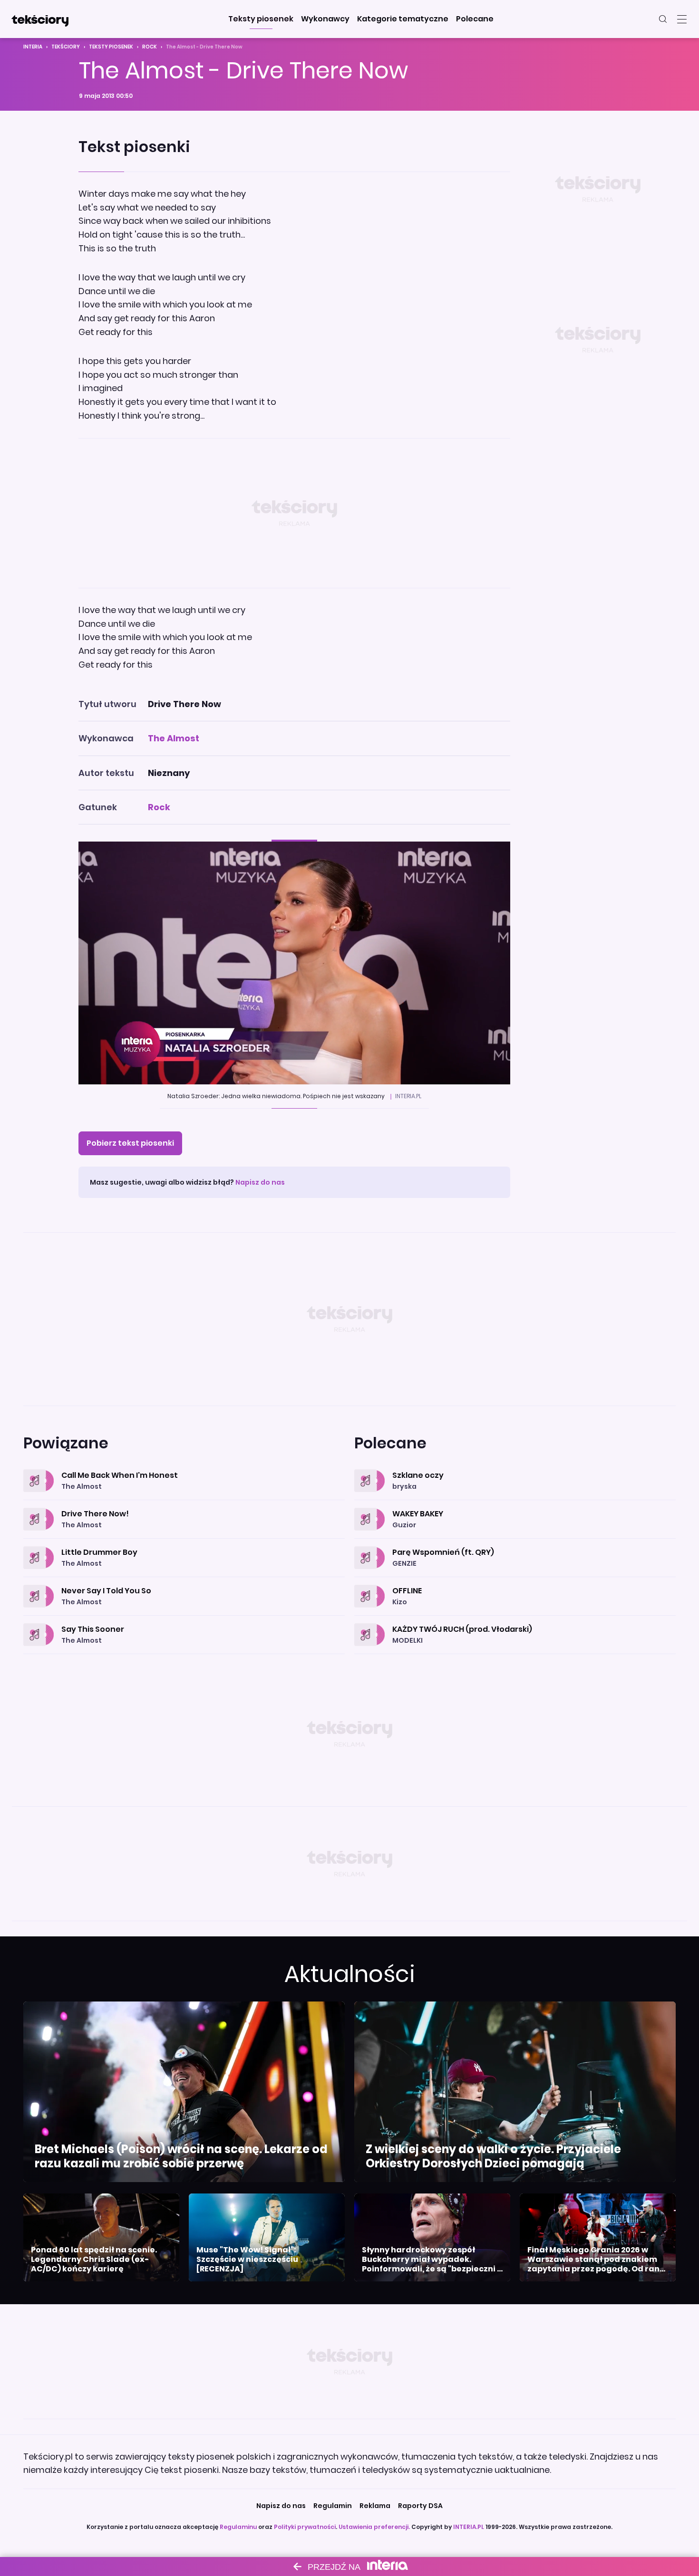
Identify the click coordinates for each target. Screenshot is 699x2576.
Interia (33, 47)
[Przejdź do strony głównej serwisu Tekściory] (40, 19)
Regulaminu (238, 2527)
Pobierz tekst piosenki (130, 1143)
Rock (150, 47)
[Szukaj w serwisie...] (663, 19)
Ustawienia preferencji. (374, 2527)
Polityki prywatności (305, 2527)
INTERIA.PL (469, 2527)
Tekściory (66, 47)
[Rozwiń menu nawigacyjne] (682, 19)
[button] (261, 19)
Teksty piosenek (111, 47)
